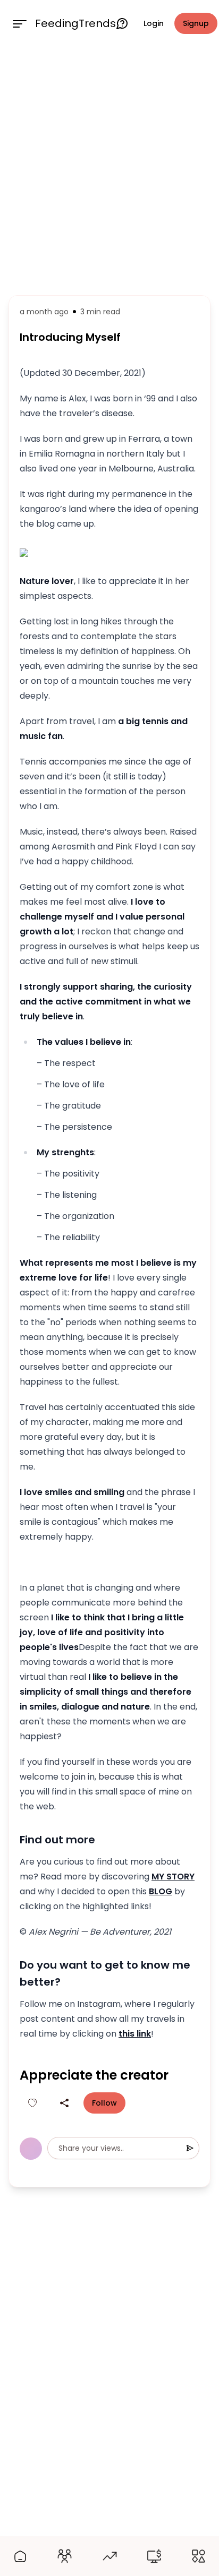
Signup (196, 23)
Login (154, 23)
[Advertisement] (109, 169)
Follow (104, 2103)
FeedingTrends (75, 23)
